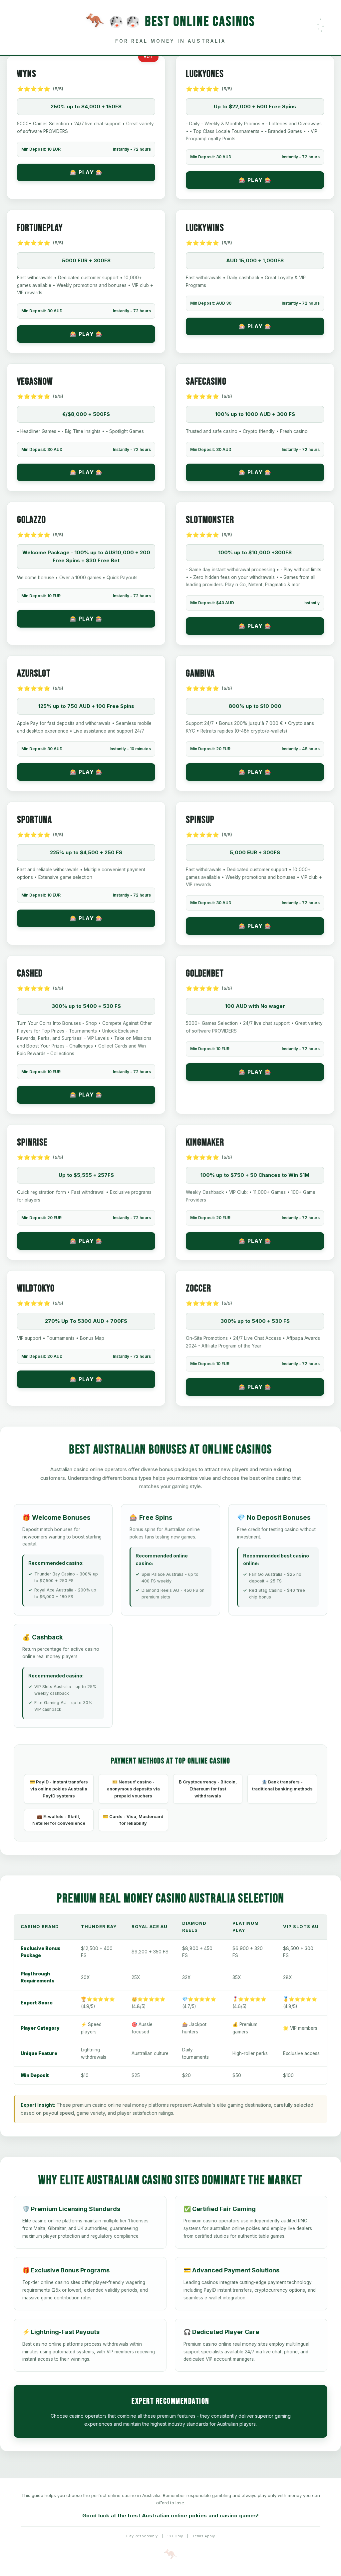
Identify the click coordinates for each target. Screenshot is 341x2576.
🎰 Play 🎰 (86, 172)
